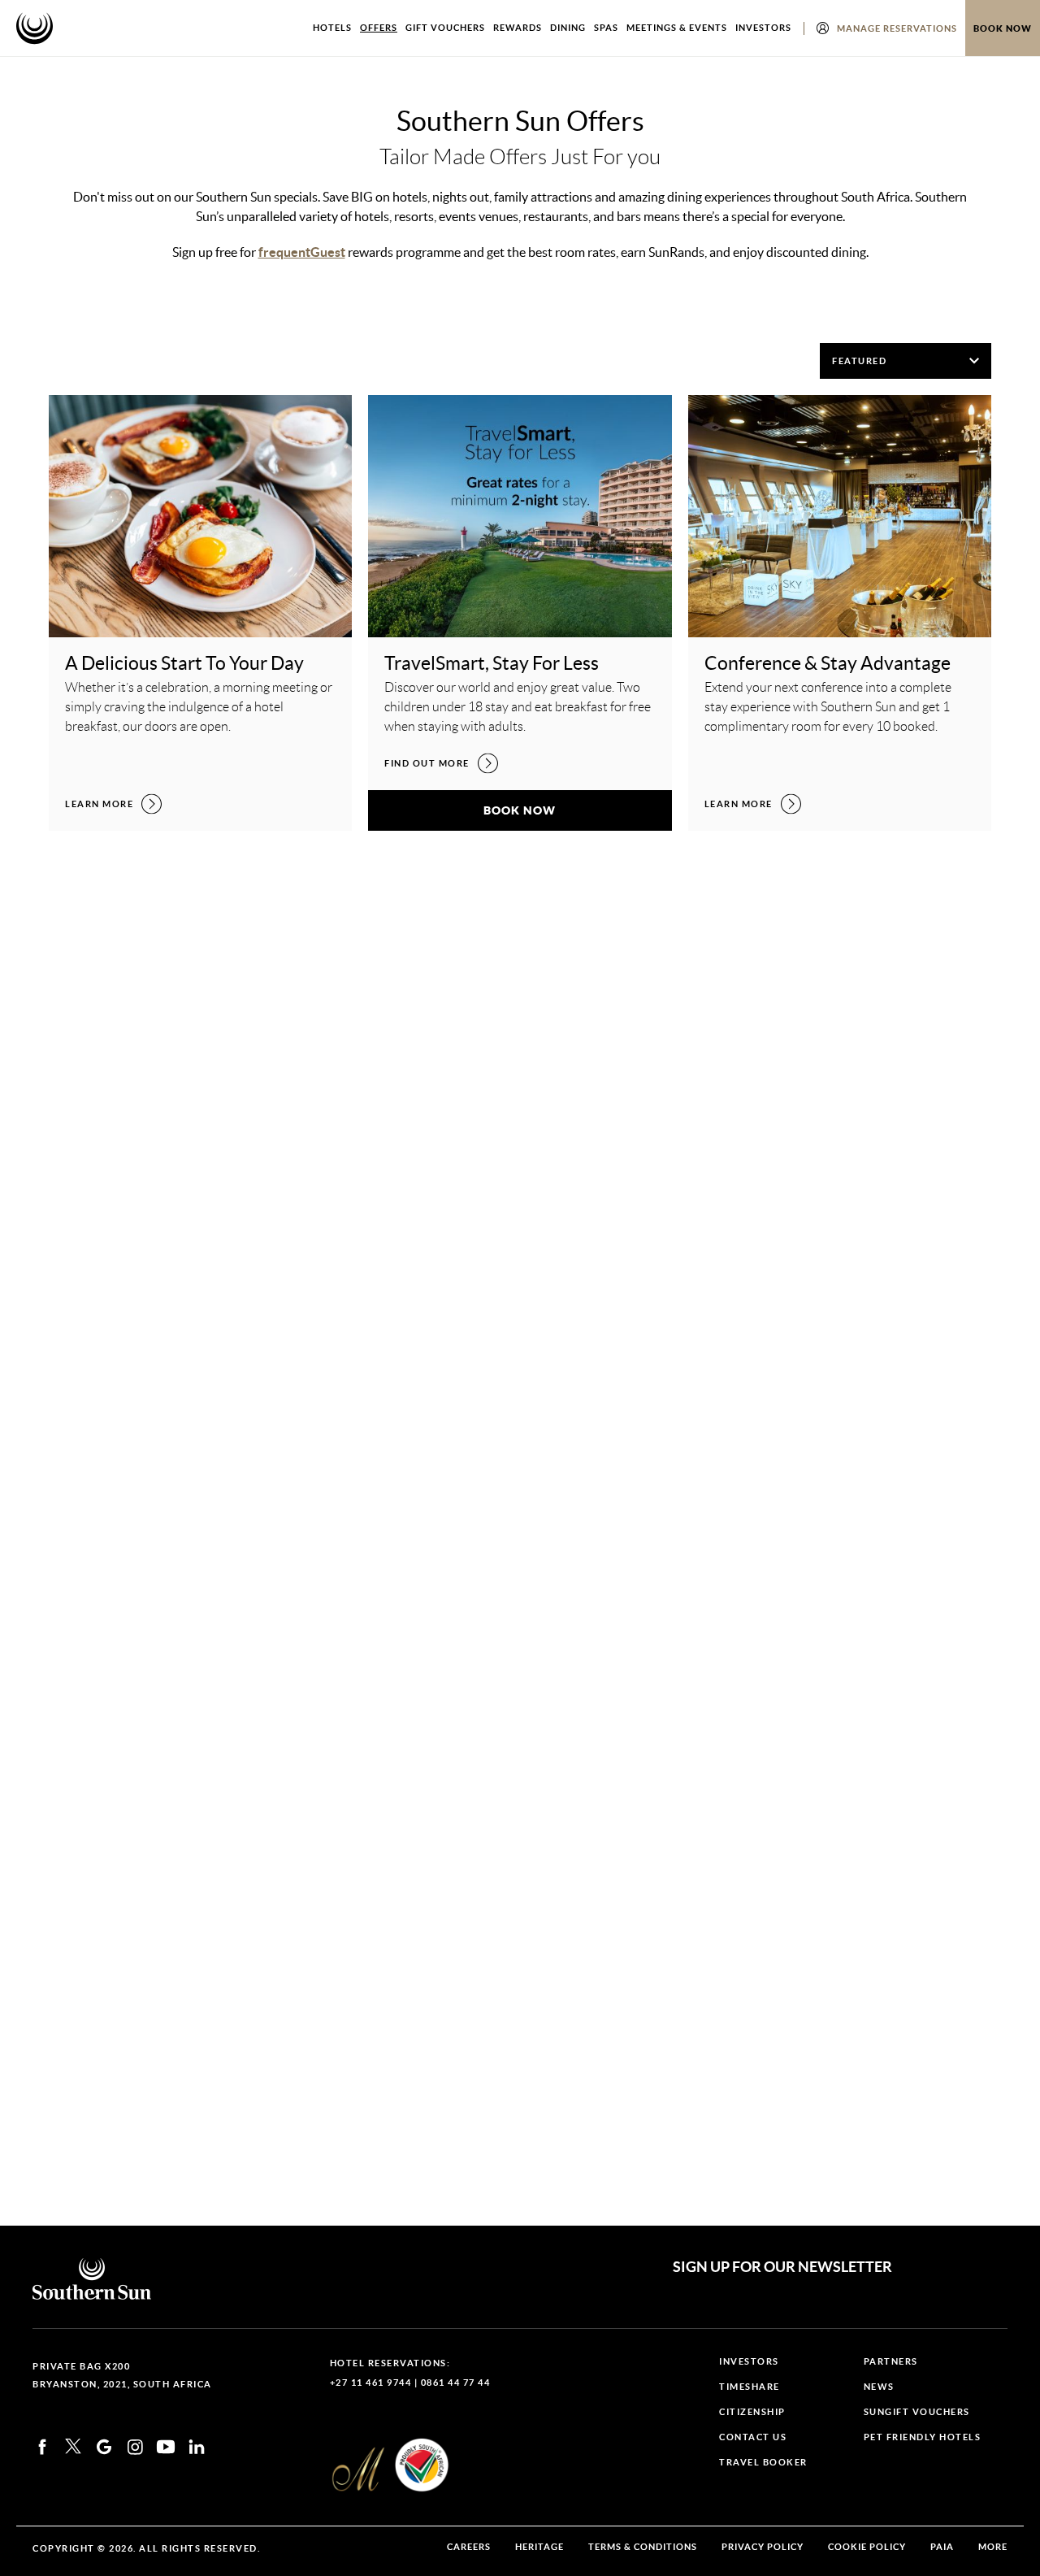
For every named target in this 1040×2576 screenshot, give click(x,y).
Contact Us (753, 2437)
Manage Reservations (897, 28)
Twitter (73, 2446)
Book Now (1003, 28)
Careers (469, 2547)
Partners (891, 2362)
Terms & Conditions (643, 2547)
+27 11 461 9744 (371, 2383)
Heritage (539, 2547)
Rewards (518, 28)
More (993, 2547)
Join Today (431, 1769)
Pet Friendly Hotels (923, 2437)
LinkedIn (197, 2447)
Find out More (122, 1276)
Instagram (135, 2447)
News (879, 2387)
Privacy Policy (763, 2547)
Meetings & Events (677, 28)
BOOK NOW (577, 810)
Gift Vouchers (445, 28)
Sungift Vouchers (917, 2412)
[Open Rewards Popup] (823, 28)
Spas (606, 28)
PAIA (942, 2547)
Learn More (113, 804)
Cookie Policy (867, 2547)
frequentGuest (302, 252)
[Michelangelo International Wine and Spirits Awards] (358, 2470)
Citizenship (752, 2412)
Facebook (42, 2447)
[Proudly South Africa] (422, 2465)
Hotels (332, 28)
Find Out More (441, 763)
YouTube (166, 2447)
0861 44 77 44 (456, 2383)
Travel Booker (763, 2463)
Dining (568, 28)
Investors (763, 28)
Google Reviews (104, 2447)
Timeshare (750, 2387)
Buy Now (839, 1776)
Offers (379, 28)
